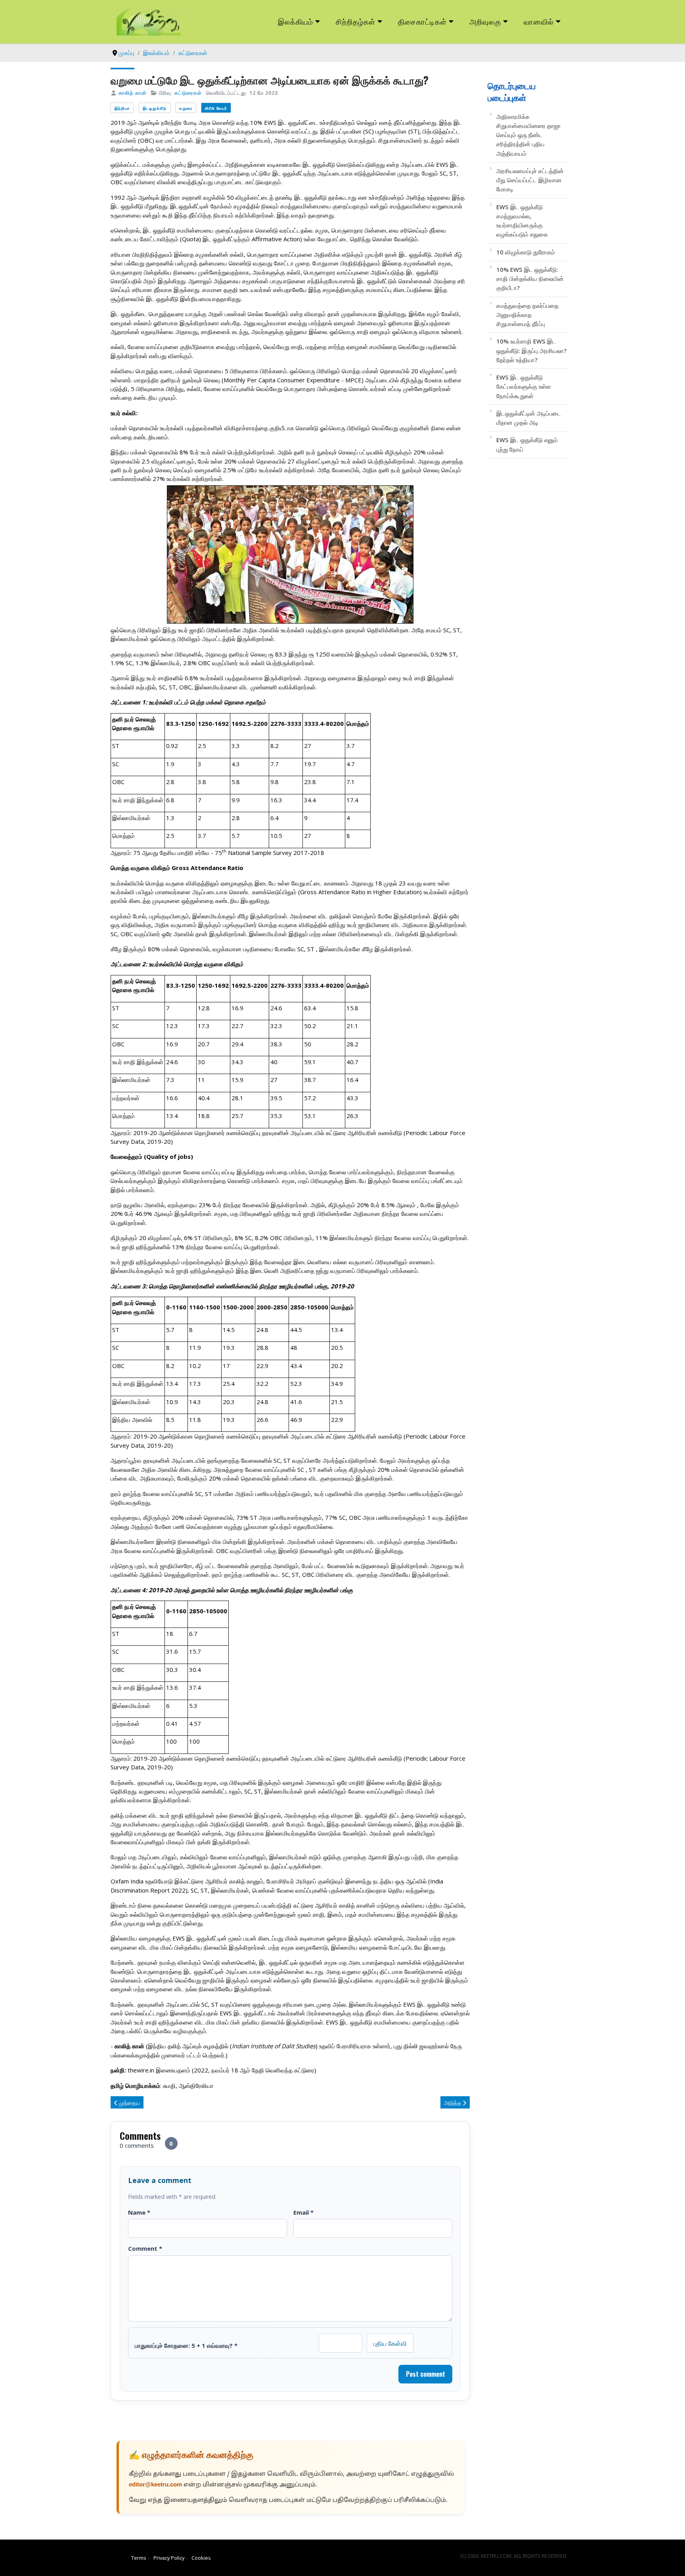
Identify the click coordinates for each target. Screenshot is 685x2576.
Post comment (426, 2374)
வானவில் (539, 21)
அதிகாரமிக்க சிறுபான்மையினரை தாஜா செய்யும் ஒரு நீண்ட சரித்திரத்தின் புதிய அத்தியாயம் (529, 135)
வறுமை (186, 108)
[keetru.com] (149, 21)
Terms (139, 2558)
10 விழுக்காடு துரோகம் (526, 252)
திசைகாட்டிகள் (423, 21)
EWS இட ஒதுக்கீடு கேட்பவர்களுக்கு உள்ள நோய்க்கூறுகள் (524, 386)
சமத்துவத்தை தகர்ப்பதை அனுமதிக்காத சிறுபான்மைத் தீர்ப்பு (527, 315)
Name (139, 2212)
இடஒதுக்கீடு (155, 108)
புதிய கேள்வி (390, 2343)
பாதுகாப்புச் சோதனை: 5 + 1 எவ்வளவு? (186, 2345)
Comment (145, 2248)
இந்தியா (122, 108)
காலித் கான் (133, 93)
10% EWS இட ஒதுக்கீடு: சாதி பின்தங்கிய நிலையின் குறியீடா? (530, 279)
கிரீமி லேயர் (216, 108)
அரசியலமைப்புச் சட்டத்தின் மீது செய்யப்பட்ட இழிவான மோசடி (530, 180)
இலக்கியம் (296, 21)
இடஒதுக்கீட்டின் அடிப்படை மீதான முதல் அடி (529, 418)
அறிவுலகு (485, 21)
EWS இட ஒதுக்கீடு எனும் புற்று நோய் (527, 444)
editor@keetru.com (155, 2485)
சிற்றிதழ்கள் (356, 21)
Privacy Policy (169, 2558)
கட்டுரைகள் (188, 93)
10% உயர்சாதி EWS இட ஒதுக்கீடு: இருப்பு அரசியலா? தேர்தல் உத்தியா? (531, 350)
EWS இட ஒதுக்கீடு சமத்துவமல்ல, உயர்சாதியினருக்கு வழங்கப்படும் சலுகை (522, 221)
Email (303, 2212)
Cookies (201, 2558)
